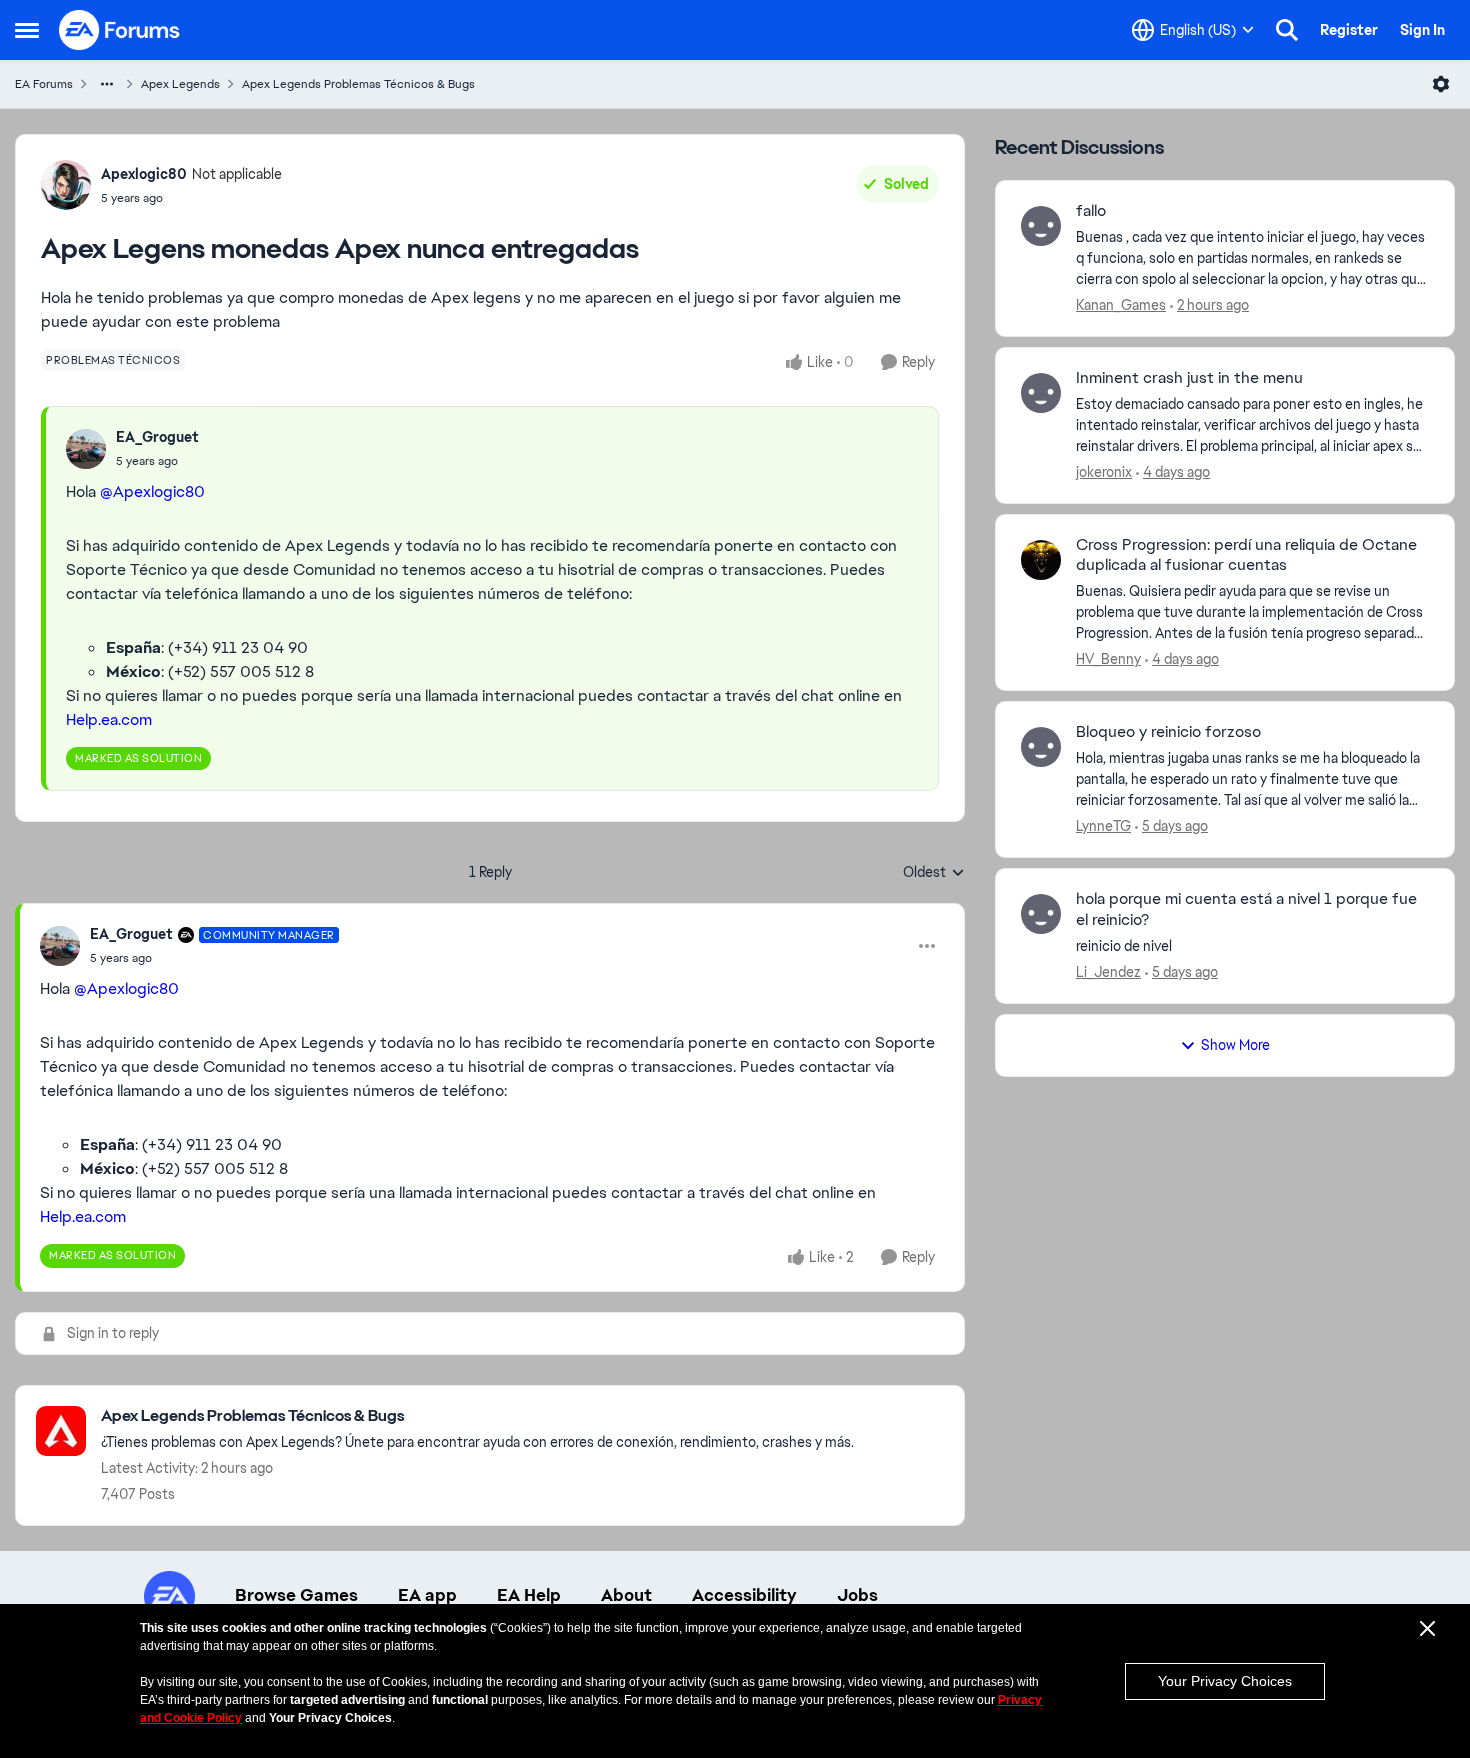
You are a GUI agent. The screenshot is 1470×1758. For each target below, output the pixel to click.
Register (1349, 30)
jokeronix (1104, 472)
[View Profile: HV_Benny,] (1041, 560)
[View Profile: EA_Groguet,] (86, 449)
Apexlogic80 (144, 174)
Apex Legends (180, 84)
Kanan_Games (1121, 305)
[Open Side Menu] (27, 30)
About (626, 1595)
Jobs (857, 1595)
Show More (1235, 1045)
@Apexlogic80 (152, 491)
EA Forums (44, 84)
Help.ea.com (109, 719)
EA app (427, 1595)
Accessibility (744, 1595)
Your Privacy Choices (1225, 1681)
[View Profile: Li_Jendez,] (1041, 914)
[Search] (1287, 30)
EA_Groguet (157, 437)
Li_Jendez (1108, 972)
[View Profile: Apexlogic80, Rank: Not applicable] (66, 185)
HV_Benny (1108, 659)
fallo (1091, 211)
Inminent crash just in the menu (1189, 378)
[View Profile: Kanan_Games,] (1041, 226)
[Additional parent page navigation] (107, 84)
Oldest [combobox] (934, 873)
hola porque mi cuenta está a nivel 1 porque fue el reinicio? (1246, 909)
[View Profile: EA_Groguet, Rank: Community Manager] (60, 946)
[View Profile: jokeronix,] (1041, 393)
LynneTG (1103, 826)
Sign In (1422, 30)
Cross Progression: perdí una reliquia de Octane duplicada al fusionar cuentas (1246, 555)
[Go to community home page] (120, 30)
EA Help (529, 1595)
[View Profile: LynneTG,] (1041, 747)
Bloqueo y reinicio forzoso (1168, 732)
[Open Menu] (1441, 84)
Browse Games (296, 1595)
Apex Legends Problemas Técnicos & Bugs (358, 84)
